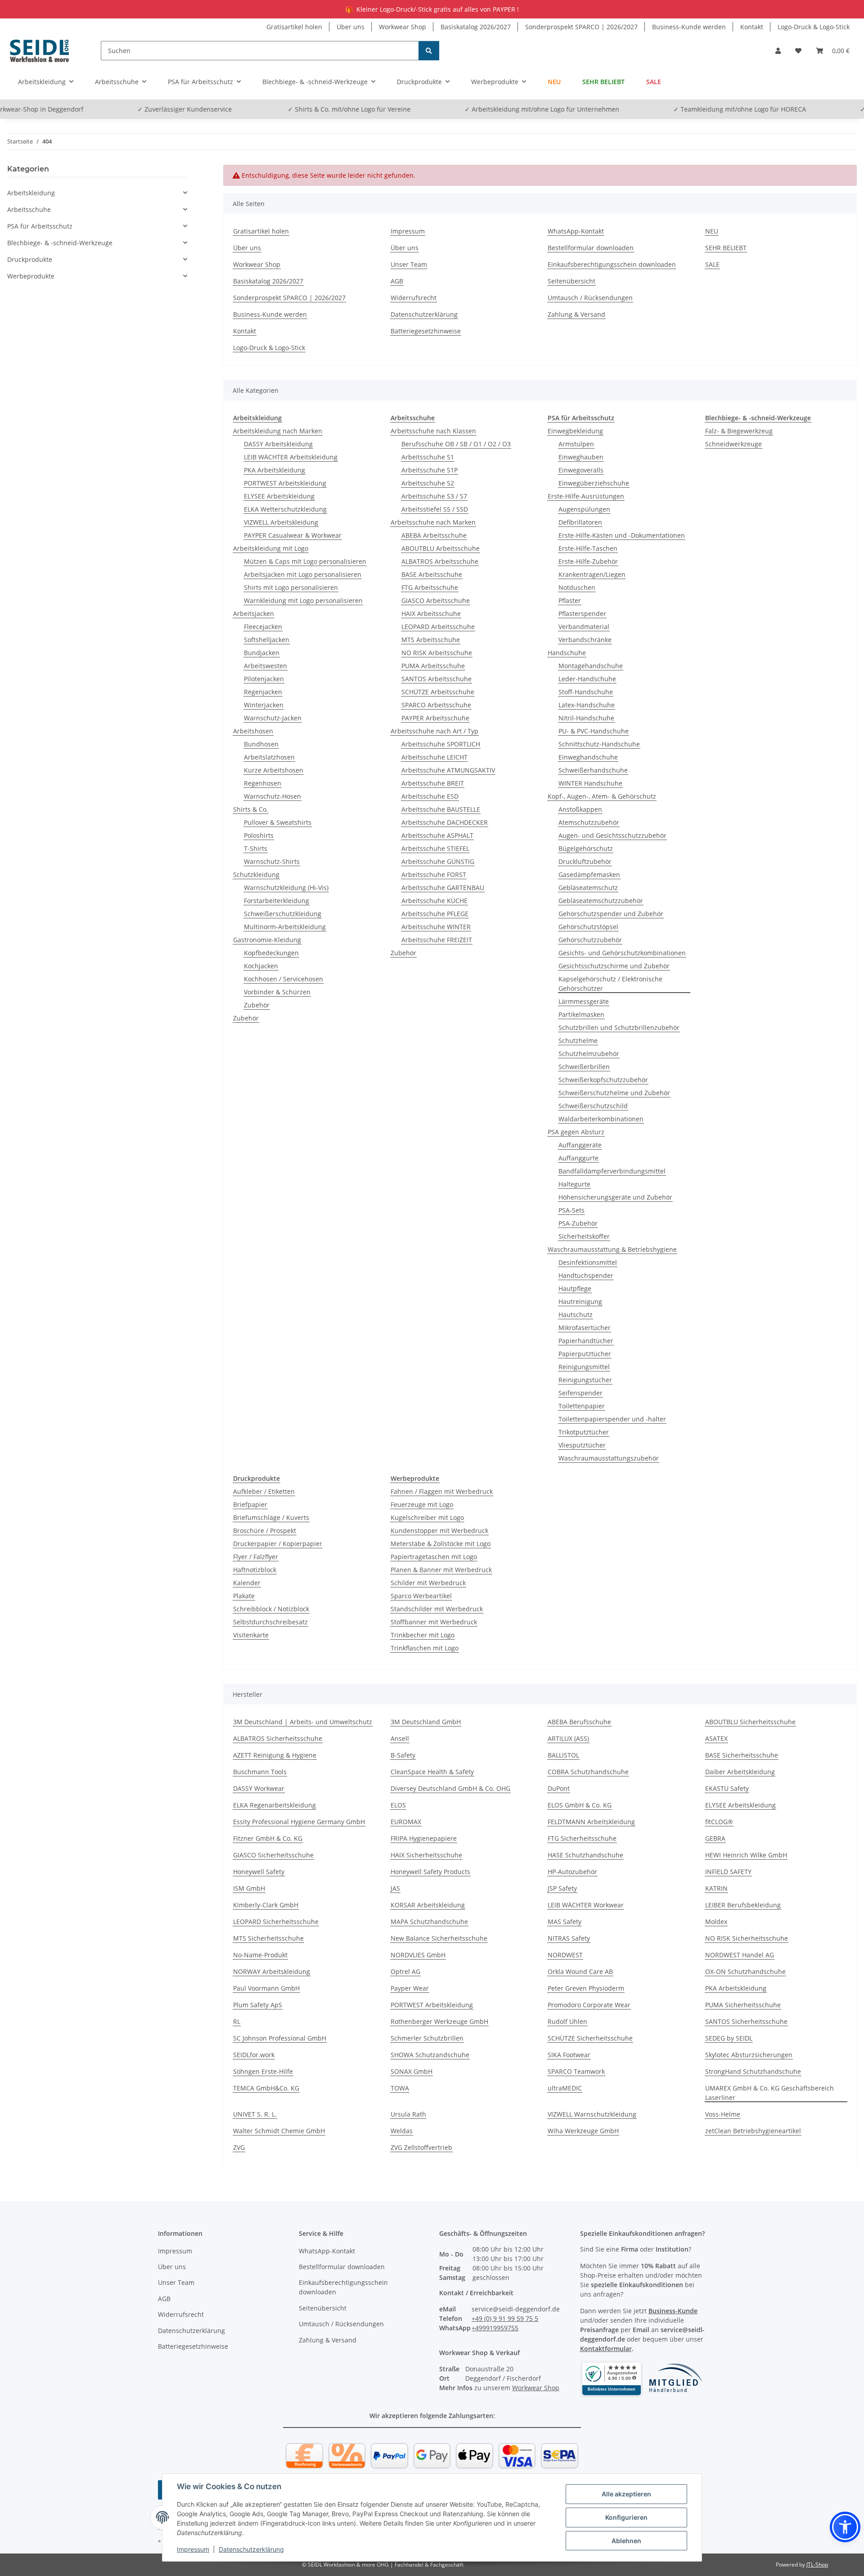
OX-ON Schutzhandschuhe (745, 1971)
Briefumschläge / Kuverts (271, 1517)
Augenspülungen (584, 509)
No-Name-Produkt (260, 1955)
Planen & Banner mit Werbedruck (441, 1570)
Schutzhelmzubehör (589, 1054)
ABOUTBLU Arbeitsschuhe (441, 548)
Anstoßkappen (580, 809)
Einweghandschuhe (588, 757)
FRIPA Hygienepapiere (424, 1838)
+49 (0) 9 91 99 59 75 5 (505, 2318)
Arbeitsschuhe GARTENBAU (443, 888)
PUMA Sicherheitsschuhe (743, 2005)
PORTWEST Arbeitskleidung (285, 483)
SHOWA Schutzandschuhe (430, 2055)
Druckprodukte (30, 259)
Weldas (402, 2131)
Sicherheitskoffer (584, 1236)
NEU (554, 82)
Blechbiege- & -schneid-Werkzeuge (60, 243)
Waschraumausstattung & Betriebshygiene (612, 1249)
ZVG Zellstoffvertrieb (421, 2147)
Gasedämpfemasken (589, 874)
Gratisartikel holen (294, 27)
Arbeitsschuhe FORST (434, 874)
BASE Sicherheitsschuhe (742, 1755)
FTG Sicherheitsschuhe (582, 1838)
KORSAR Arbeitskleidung (428, 1905)
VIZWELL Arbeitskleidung (281, 522)
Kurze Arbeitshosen (274, 770)
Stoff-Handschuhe (586, 692)
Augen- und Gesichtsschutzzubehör (612, 835)
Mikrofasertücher (585, 1328)
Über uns (351, 27)
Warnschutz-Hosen (272, 796)
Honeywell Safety (259, 1872)
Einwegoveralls (581, 470)
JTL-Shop (817, 2565)
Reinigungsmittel (584, 1367)
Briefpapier (250, 1504)
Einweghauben (581, 457)
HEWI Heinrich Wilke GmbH (746, 1855)
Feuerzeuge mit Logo (422, 1504)
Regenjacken (263, 692)
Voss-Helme (723, 2114)
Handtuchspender (586, 1275)
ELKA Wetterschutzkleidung (285, 509)
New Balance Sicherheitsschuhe (439, 1938)
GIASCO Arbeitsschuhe (436, 600)
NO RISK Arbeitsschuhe (437, 653)
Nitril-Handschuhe (586, 718)
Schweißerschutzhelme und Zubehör (614, 1093)
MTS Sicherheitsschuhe (268, 1938)
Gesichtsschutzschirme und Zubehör (614, 966)
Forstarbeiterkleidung (277, 901)
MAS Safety (565, 1922)
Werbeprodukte (31, 276)
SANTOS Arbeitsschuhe (436, 679)
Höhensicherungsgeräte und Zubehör (615, 1197)
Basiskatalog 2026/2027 (476, 27)
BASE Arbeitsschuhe (432, 574)
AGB (397, 281)
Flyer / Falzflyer (256, 1557)
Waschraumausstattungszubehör (609, 1458)
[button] (778, 51)
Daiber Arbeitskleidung (740, 1772)
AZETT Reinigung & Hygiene (275, 1755)
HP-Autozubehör (572, 1872)
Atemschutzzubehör (589, 822)
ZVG (239, 2147)
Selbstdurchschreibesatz (270, 1622)
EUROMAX (406, 1822)
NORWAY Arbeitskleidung (272, 1971)
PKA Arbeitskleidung (274, 470)
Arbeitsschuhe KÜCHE (434, 901)
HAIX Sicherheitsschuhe (426, 1855)
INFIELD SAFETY (728, 1872)
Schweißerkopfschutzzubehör (603, 1080)
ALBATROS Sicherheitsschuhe (278, 1738)
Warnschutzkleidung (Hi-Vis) (286, 888)
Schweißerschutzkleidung (283, 914)
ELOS (398, 1805)
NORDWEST (565, 1955)
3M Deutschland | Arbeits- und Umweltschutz (303, 1722)
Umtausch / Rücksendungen (590, 298)
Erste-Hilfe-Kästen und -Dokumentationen (622, 535)
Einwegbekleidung (575, 431)
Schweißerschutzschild (593, 1106)
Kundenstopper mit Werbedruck (439, 1531)
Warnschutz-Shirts (272, 861)
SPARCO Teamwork (576, 2071)
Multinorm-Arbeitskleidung (285, 927)
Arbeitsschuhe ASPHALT (437, 835)
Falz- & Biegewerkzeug (739, 431)
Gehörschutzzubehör (590, 940)
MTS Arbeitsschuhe (431, 640)
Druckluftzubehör (585, 861)
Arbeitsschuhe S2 (428, 483)
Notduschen (577, 587)
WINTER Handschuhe (590, 783)
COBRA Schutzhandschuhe (588, 1772)
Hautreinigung (580, 1301)
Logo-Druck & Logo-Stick (814, 27)
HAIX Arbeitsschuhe (431, 614)
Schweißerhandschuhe (593, 770)
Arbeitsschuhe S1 (428, 457)
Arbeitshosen (253, 731)
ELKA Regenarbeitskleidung (274, 1805)
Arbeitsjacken (254, 614)
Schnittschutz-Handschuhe (599, 744)
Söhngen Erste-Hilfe (263, 2071)
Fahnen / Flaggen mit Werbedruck (442, 1491)
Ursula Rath (408, 2114)
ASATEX (716, 1738)
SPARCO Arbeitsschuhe (436, 705)
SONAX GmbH (412, 2071)
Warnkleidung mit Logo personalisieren (303, 600)
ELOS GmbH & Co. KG (580, 1805)
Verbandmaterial (584, 627)
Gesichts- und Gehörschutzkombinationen (622, 953)
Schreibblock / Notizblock (271, 1609)
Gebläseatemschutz (588, 888)
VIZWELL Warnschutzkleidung (592, 2114)
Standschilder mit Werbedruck (437, 1609)
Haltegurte (574, 1184)
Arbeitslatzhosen (269, 757)
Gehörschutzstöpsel (588, 927)
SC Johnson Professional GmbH (280, 2038)
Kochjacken (261, 966)
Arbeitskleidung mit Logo (271, 548)
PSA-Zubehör (578, 1223)
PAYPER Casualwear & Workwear (293, 535)
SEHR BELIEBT (603, 82)
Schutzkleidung (256, 874)
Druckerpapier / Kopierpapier (278, 1544)
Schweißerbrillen (584, 1067)
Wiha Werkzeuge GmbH (583, 2131)
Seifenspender (580, 1393)
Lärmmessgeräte (584, 1001)
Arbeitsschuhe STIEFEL (435, 848)
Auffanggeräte (580, 1145)
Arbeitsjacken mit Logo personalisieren (303, 574)
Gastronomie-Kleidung (267, 940)
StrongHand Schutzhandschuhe (753, 2071)
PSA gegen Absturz (576, 1132)
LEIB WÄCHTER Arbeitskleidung (291, 457)
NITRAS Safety (569, 1938)
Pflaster (570, 600)
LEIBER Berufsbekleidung (743, 1905)
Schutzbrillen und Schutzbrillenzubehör (619, 1027)
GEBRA (715, 1838)
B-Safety (403, 1755)
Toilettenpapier (582, 1406)
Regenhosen (263, 783)
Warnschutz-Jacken (273, 718)
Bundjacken (262, 653)
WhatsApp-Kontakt (576, 231)
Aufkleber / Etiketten (264, 1491)
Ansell (400, 1738)
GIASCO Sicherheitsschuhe (273, 1855)
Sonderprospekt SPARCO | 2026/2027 (581, 27)
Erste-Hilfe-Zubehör (588, 561)
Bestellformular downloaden (591, 248)
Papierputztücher (585, 1354)
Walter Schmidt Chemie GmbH (279, 2131)
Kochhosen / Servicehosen (283, 979)
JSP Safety (562, 1888)
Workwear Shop (403, 27)
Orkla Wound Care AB (580, 1971)
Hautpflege (575, 1288)
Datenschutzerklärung (251, 2549)
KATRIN (716, 1888)
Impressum (193, 2549)
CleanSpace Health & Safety (432, 1772)
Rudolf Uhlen (567, 2021)
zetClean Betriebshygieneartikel (753, 2131)
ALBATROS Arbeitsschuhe (440, 561)
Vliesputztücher (582, 1445)
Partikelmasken (581, 1014)
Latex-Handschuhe (587, 705)
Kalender (247, 1583)
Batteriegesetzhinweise (426, 331)
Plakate (244, 1596)
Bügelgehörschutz (586, 848)
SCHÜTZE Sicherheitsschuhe (590, 2038)
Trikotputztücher (584, 1432)
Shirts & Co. (251, 809)
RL (237, 2021)
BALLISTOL (563, 1755)
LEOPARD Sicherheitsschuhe (276, 1922)
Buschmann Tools (260, 1772)
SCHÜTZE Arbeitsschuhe (438, 692)
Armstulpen (576, 444)
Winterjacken (264, 705)
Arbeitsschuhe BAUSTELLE (441, 809)
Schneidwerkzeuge (733, 444)
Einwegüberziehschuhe (594, 483)
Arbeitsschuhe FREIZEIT (437, 940)
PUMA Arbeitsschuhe (433, 666)
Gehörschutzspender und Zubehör (611, 914)
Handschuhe (567, 653)
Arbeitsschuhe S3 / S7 (434, 496)
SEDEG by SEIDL (729, 2038)
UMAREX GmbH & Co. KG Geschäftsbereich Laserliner (769, 2093)
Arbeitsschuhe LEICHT (434, 757)
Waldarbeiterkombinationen (601, 1119)
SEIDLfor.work (254, 2055)
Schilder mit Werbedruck (428, 1583)
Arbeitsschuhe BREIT (433, 783)
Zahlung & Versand (576, 314)
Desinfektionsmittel (588, 1262)
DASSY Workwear (259, 1788)
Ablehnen (626, 2541)
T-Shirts (256, 848)
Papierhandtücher (586, 1341)
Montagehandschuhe (591, 666)
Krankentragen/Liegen (592, 574)
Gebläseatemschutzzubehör (601, 901)
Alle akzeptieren (626, 2494)
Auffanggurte (578, 1158)
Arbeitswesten (265, 666)
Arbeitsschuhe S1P (430, 470)
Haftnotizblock (255, 1570)
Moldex (716, 1922)
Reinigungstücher (585, 1380)
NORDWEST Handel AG (740, 1955)
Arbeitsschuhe (29, 209)
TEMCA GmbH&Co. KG (266, 2088)
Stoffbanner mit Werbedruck (434, 1622)
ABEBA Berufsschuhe (579, 1722)
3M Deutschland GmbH (426, 1722)
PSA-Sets (571, 1210)
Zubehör (257, 1005)
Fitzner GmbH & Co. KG (268, 1838)
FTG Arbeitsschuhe (430, 587)
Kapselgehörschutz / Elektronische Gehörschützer (610, 984)
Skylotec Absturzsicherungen (749, 2055)
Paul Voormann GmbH (266, 1988)
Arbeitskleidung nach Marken (278, 431)
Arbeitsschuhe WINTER (436, 927)
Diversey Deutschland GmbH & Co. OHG (450, 1788)
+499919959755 (495, 2328)
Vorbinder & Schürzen (277, 992)
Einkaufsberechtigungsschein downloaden (612, 264)
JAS (395, 1888)
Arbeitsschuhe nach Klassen (433, 431)
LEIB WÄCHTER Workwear (586, 1905)
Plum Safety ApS (258, 2005)
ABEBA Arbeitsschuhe (434, 535)
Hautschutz (576, 1315)
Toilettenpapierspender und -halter (612, 1419)
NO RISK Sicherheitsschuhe (747, 1938)
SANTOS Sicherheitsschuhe (746, 2021)
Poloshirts (259, 835)
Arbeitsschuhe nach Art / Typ (434, 731)
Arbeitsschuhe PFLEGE (435, 914)
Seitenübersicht (571, 281)
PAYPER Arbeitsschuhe (435, 718)
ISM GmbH (249, 1888)
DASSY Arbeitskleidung (278, 444)
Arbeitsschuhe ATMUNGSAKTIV (448, 770)
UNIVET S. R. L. (255, 2114)
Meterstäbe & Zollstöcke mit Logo (441, 1544)
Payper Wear (410, 1988)
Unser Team (409, 264)
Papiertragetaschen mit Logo (434, 1557)
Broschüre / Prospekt (265, 1531)
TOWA (400, 2088)
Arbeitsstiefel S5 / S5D (435, 509)
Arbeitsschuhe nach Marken (433, 522)
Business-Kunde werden (689, 27)
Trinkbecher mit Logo (423, 1635)
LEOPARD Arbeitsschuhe (438, 627)
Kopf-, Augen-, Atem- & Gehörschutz (602, 796)
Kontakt (752, 27)
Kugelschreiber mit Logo (427, 1517)
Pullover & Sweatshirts (278, 822)
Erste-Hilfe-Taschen (588, 548)
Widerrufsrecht (414, 298)
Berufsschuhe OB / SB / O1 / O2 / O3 (456, 444)
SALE (654, 82)
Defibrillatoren (580, 522)
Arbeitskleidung (31, 193)
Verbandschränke (585, 640)
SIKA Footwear (569, 2055)
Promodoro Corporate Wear (589, 2005)
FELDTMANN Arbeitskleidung (591, 1822)
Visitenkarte (251, 1635)
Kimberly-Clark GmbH (266, 1905)
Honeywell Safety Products (430, 1872)
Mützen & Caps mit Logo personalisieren (305, 561)
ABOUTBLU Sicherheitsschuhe (750, 1722)
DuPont (559, 1788)
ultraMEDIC (565, 2088)
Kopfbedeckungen (271, 953)
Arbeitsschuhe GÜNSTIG (438, 861)
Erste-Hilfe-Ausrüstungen (586, 496)
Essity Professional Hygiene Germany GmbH (299, 1822)
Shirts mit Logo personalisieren (291, 587)
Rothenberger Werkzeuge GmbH (439, 2021)
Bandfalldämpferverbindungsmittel (612, 1171)
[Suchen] (429, 51)
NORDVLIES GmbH (418, 1955)
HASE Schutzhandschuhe (585, 1855)
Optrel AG (405, 1971)
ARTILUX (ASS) (568, 1738)
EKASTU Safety (727, 1788)
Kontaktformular (606, 2349)
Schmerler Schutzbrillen (427, 2038)
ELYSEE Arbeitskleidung (279, 496)
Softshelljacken (267, 640)
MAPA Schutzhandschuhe (429, 1922)
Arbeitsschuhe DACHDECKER (445, 822)
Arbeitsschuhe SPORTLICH (441, 744)
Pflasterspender (582, 614)
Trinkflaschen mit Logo (425, 1648)
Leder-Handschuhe (587, 679)
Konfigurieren (626, 2517)
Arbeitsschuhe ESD (430, 796)
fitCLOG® (719, 1822)
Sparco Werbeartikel (421, 1596)
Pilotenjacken (264, 679)
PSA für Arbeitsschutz (40, 226)
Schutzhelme (578, 1041)
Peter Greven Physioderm (586, 1988)
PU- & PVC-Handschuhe (594, 731)
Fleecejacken (263, 627)
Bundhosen (261, 744)
